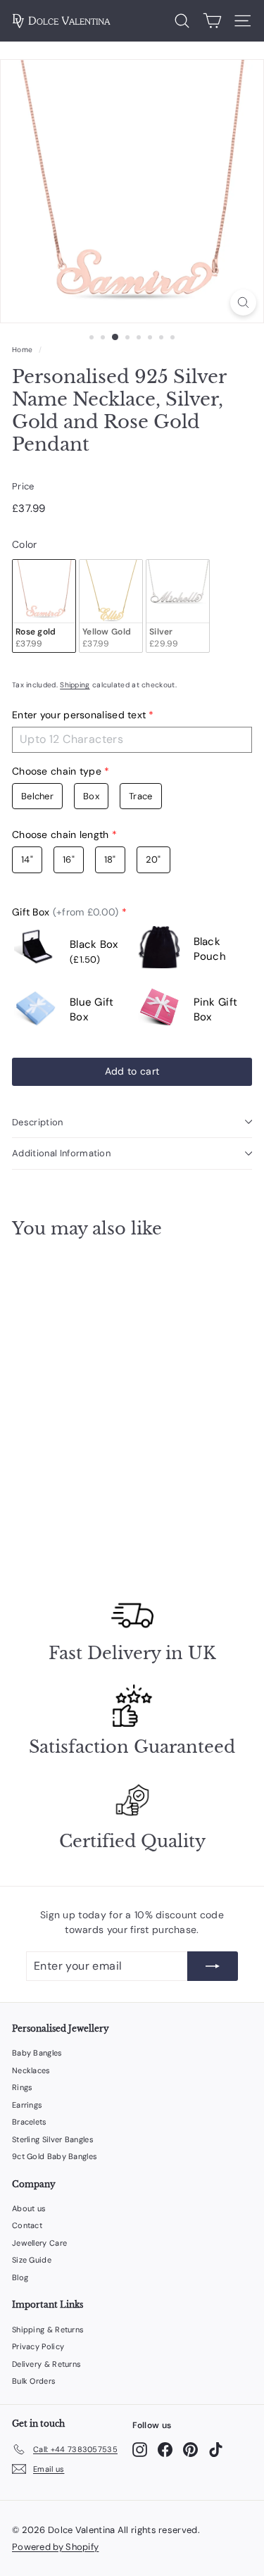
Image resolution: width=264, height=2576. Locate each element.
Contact (27, 2225)
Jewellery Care (39, 2243)
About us (29, 2208)
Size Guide (32, 2260)
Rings (23, 2087)
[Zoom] (243, 302)
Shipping (75, 685)
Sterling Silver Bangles (53, 2139)
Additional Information (61, 1153)
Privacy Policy (38, 2346)
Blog (20, 2277)
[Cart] (212, 21)
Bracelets (30, 2122)
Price (23, 486)
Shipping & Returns (48, 2330)
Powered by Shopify (55, 2547)
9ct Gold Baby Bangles (55, 2156)
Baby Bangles (37, 2053)
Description (38, 1122)
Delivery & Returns (46, 2364)
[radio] (44, 606)
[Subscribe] (213, 1966)
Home (22, 350)
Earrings (27, 2105)
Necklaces (31, 2070)
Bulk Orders (34, 2381)
